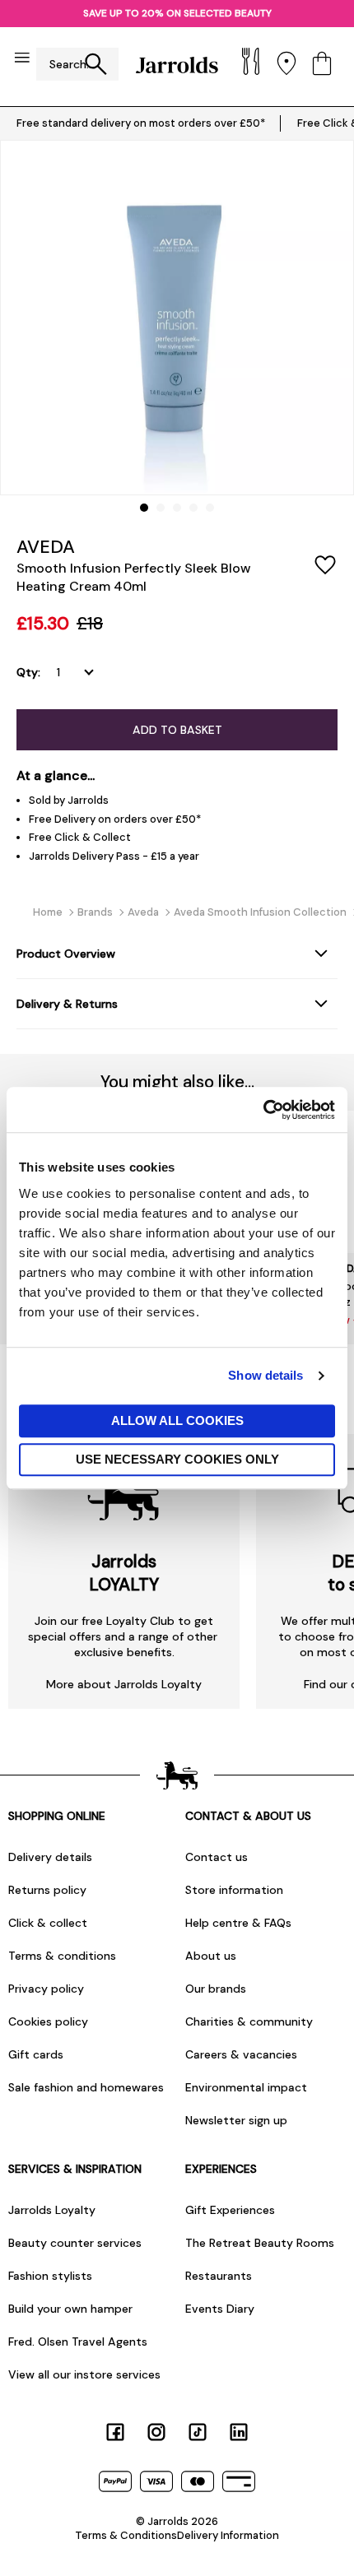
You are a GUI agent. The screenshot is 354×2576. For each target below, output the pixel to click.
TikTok (198, 2432)
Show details (265, 1375)
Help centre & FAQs (238, 1923)
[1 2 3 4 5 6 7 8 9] (79, 672)
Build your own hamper (70, 2309)
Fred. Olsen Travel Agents (78, 2342)
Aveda (46, 547)
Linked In (239, 2432)
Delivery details (50, 1857)
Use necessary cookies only (177, 1459)
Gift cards (36, 2054)
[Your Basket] (322, 65)
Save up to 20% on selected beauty (177, 13)
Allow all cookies (177, 1420)
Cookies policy (48, 2021)
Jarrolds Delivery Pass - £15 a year (114, 856)
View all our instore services (84, 2374)
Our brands (216, 1989)
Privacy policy (46, 1989)
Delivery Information (228, 2535)
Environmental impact (246, 2087)
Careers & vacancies (241, 2054)
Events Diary (220, 2309)
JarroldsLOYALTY (124, 1573)
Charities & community (249, 2021)
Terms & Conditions (126, 2535)
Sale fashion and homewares (86, 2087)
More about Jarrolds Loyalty (124, 1684)
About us (211, 1956)
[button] (144, 508)
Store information (234, 1890)
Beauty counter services (75, 2243)
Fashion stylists (50, 2276)
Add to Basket (177, 730)
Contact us (217, 1857)
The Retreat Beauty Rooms (260, 2243)
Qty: (28, 672)
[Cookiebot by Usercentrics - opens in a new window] (263, 1110)
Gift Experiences (230, 2210)
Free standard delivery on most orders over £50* (141, 123)
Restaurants (219, 2276)
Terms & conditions (62, 1956)
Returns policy (47, 1890)
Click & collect (48, 1923)
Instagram (156, 2432)
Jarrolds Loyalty (52, 2210)
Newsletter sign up (236, 2120)
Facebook (115, 2432)
